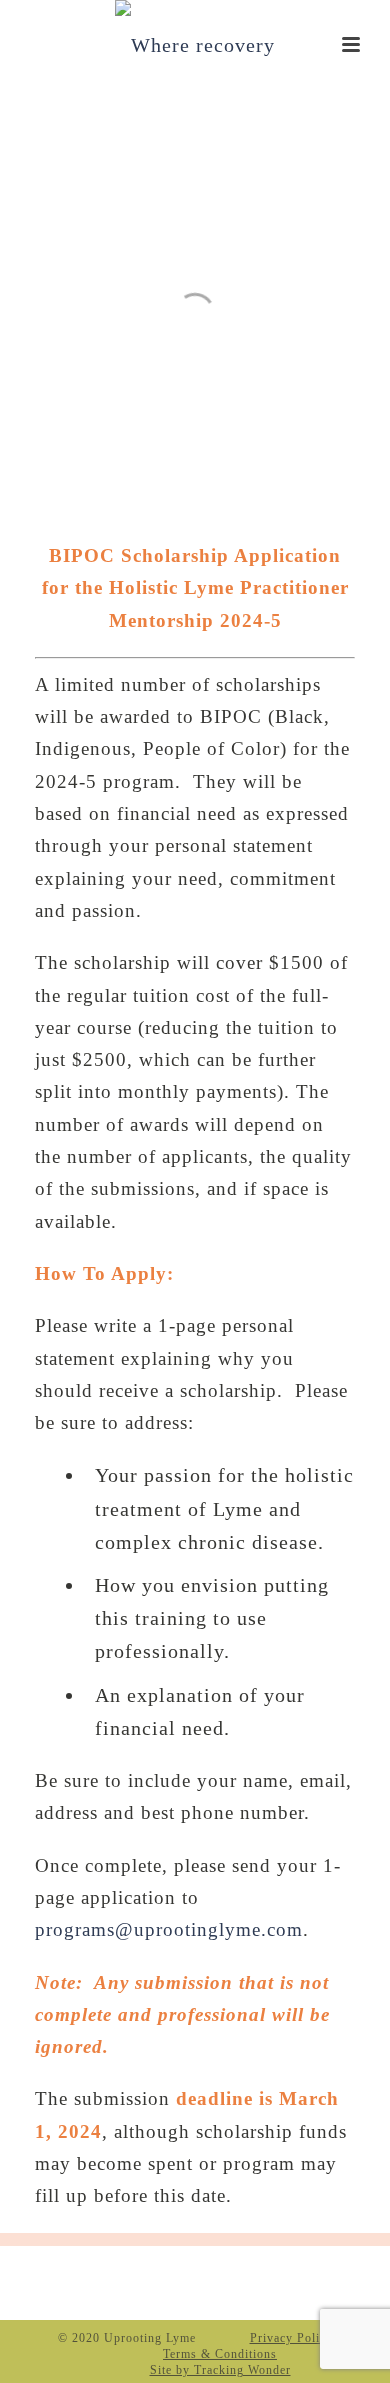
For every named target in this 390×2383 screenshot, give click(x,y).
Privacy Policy (291, 2338)
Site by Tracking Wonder (220, 2370)
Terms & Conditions (220, 2354)
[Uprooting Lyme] (195, 45)
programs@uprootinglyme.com (169, 1929)
